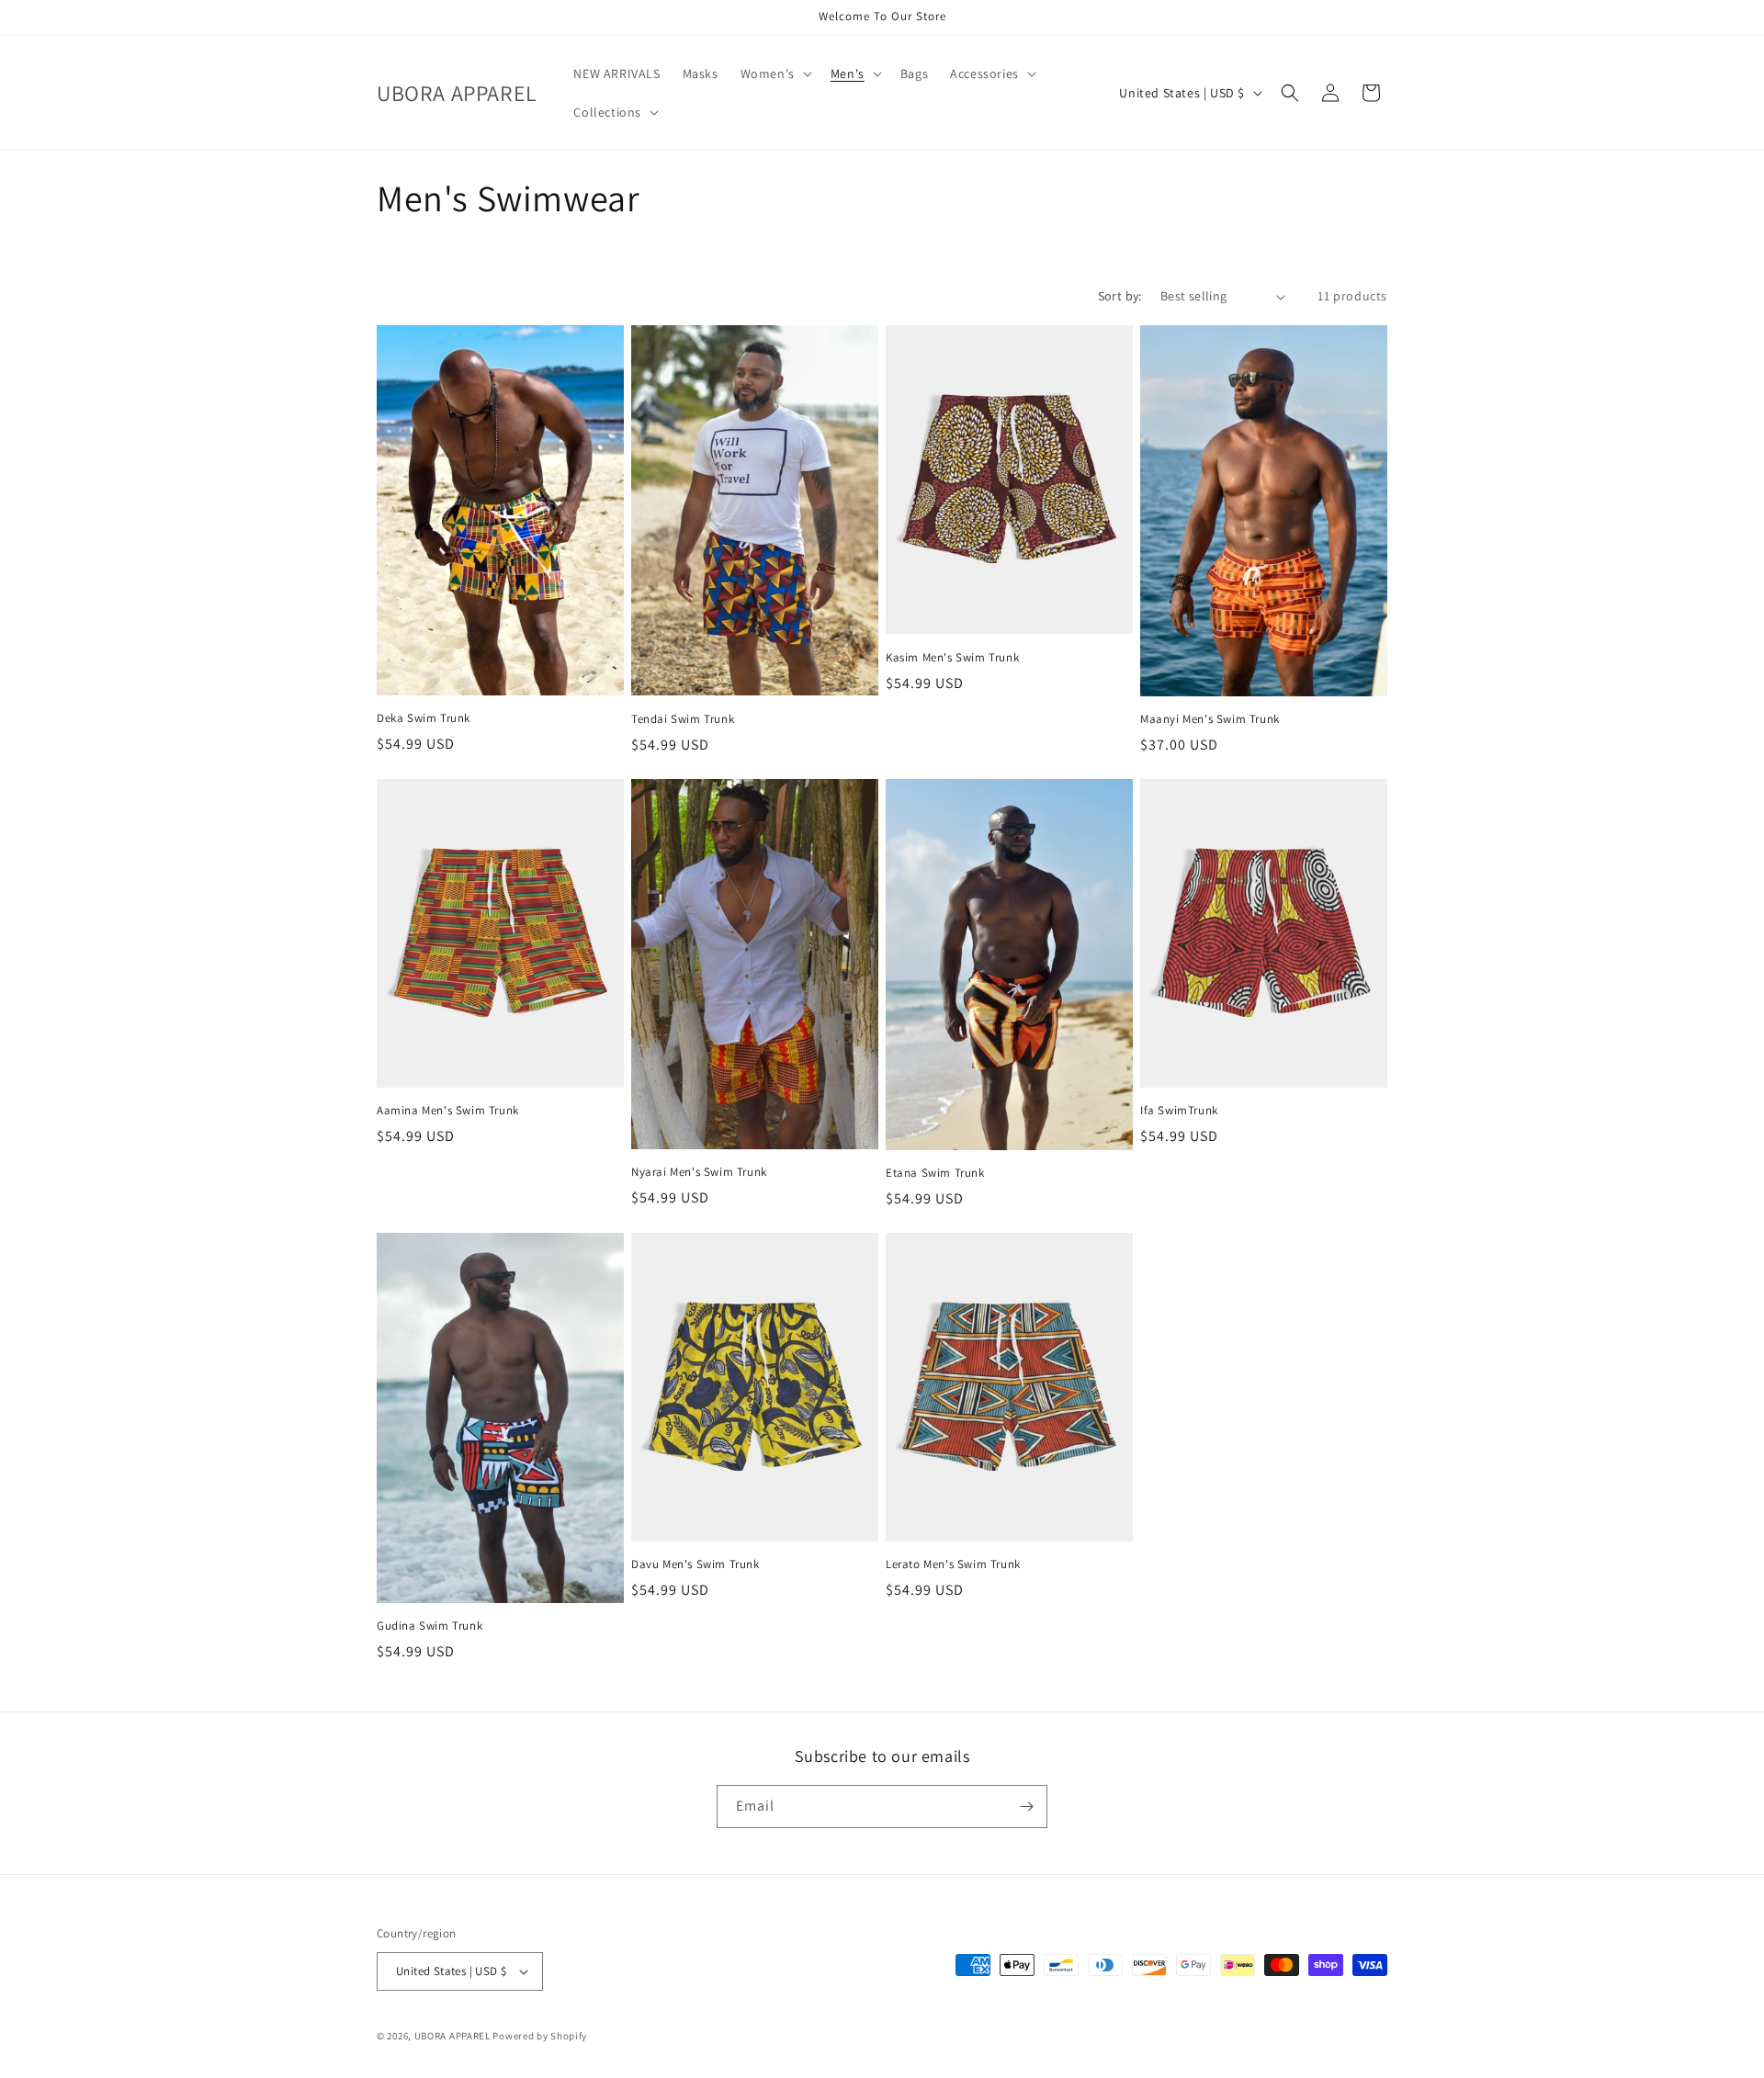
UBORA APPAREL (452, 2036)
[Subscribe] (1026, 1807)
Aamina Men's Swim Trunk (448, 1111)
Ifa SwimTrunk (1179, 1111)
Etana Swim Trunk (935, 1173)
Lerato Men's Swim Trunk (953, 1564)
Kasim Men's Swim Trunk (952, 658)
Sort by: (1120, 296)
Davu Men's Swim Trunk (695, 1564)
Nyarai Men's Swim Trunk (699, 1172)
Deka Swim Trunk (424, 718)
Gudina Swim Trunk (430, 1626)
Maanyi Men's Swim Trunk (1210, 719)
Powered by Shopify (540, 2036)
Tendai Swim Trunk (683, 719)
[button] (775, 73)
